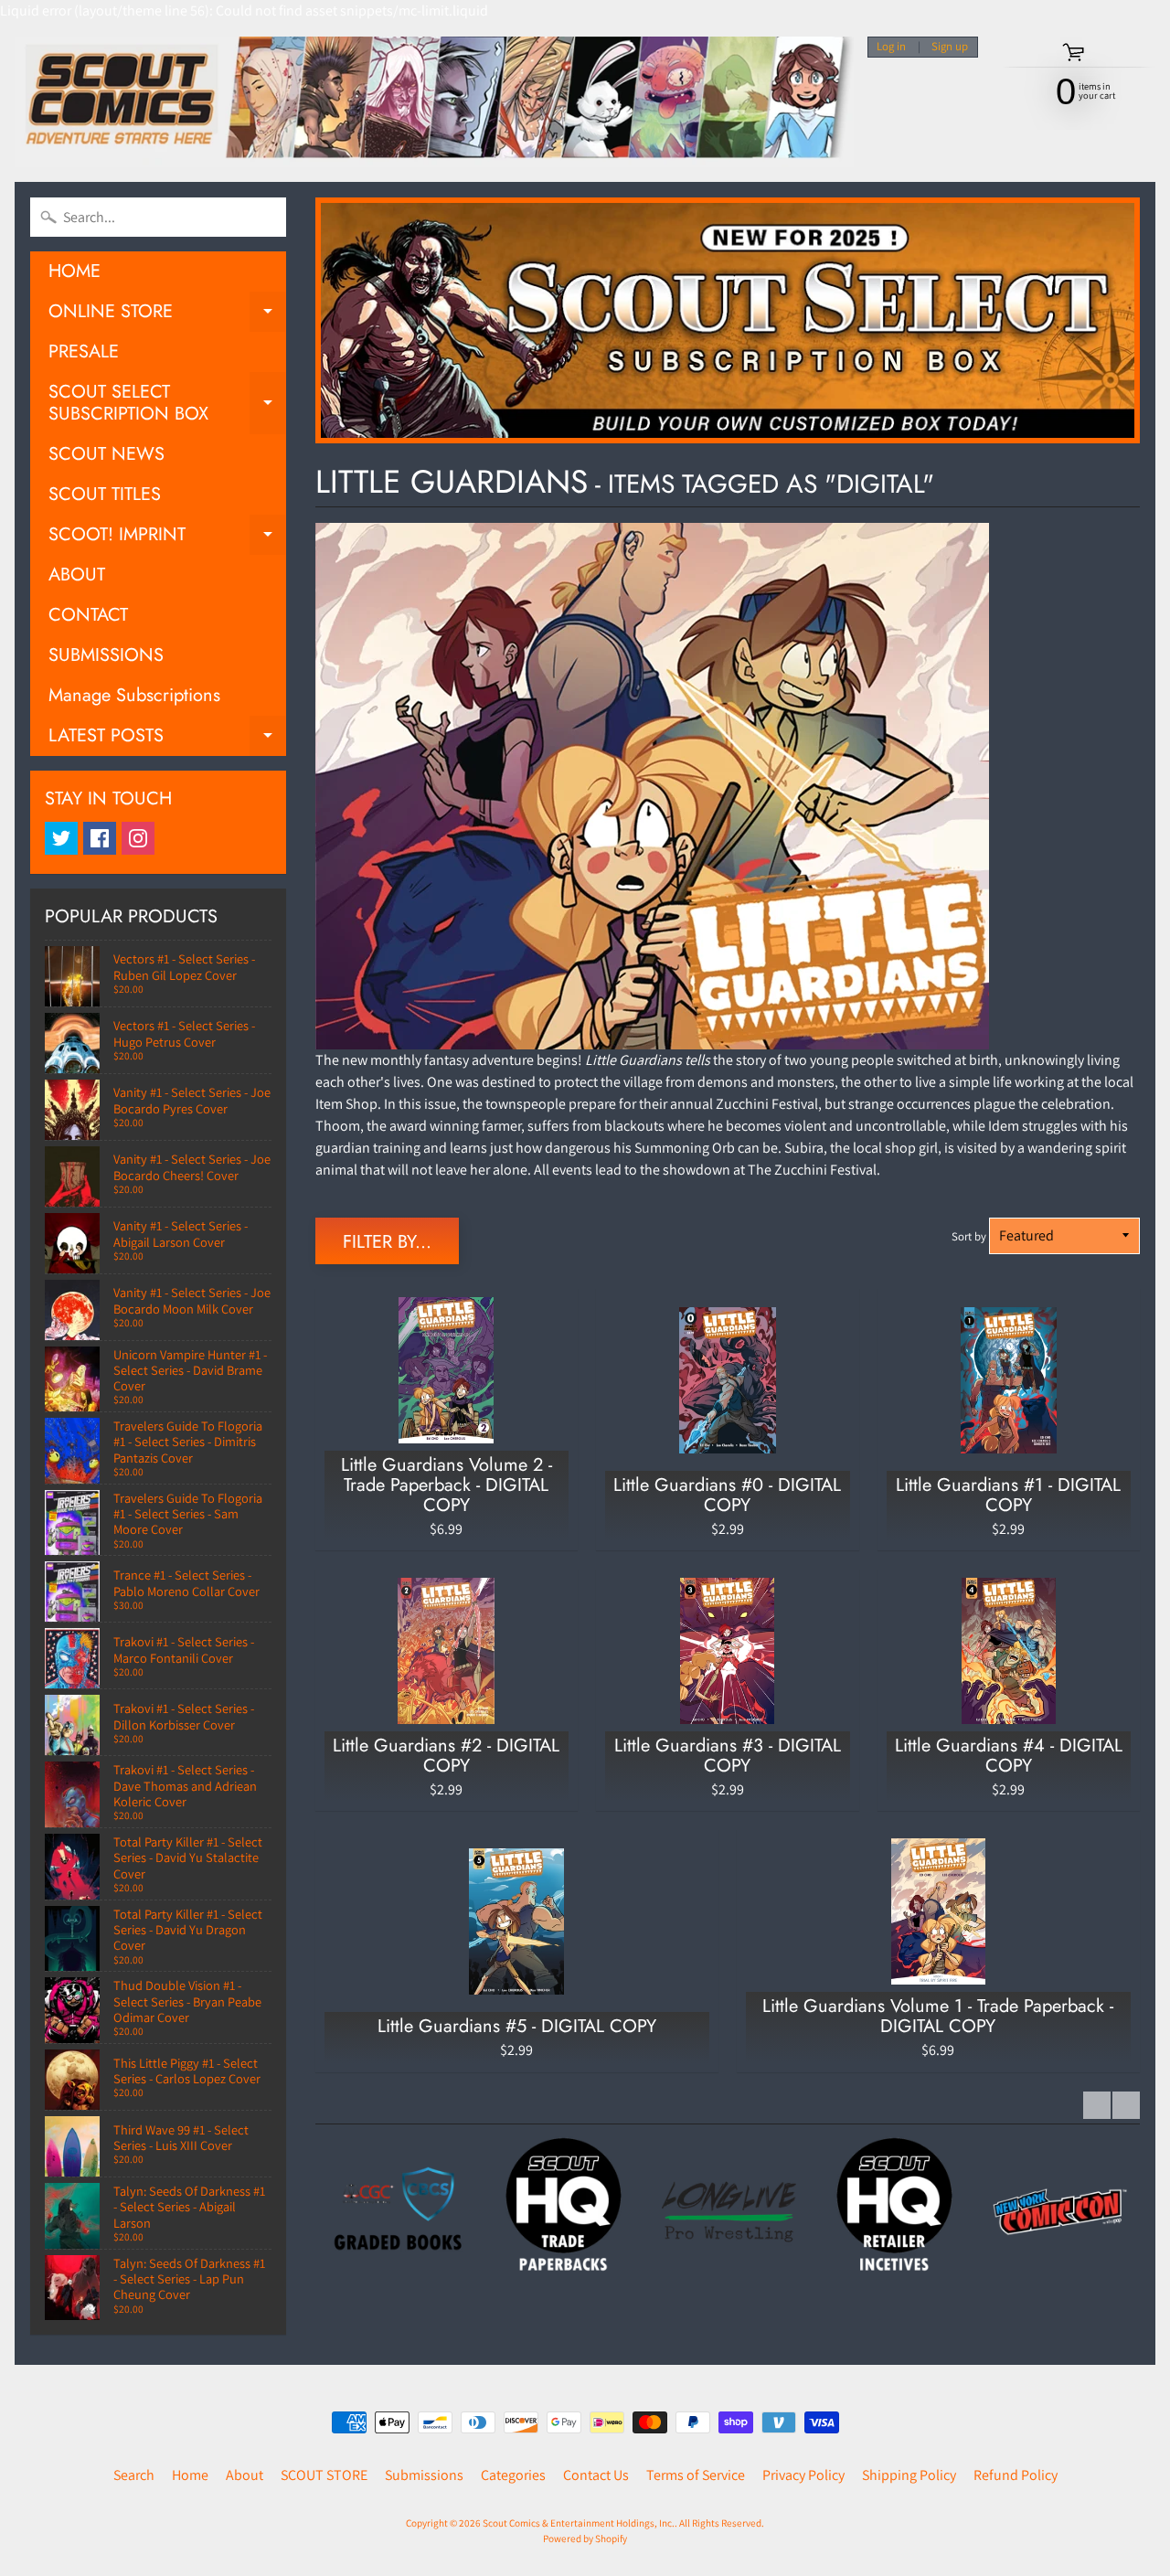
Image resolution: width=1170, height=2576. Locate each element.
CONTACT (88, 615)
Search (134, 2475)
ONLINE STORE (167, 315)
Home (190, 2475)
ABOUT (77, 575)
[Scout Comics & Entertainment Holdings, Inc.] (434, 102)
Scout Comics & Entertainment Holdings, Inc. (579, 2523)
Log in (891, 47)
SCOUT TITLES (105, 494)
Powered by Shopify (585, 2539)
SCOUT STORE (324, 2475)
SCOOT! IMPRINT (167, 538)
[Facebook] (100, 838)
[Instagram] (138, 838)
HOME (74, 271)
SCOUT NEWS (106, 454)
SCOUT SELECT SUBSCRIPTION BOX (167, 404)
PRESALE (84, 351)
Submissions (424, 2475)
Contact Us (596, 2475)
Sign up (950, 47)
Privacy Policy (803, 2475)
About (245, 2475)
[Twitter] (61, 838)
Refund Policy (1016, 2475)
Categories (513, 2475)
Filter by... (387, 1242)
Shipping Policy (909, 2475)
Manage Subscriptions (134, 695)
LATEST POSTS (167, 739)
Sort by (969, 1236)
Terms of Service (696, 2475)
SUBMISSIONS (106, 655)
